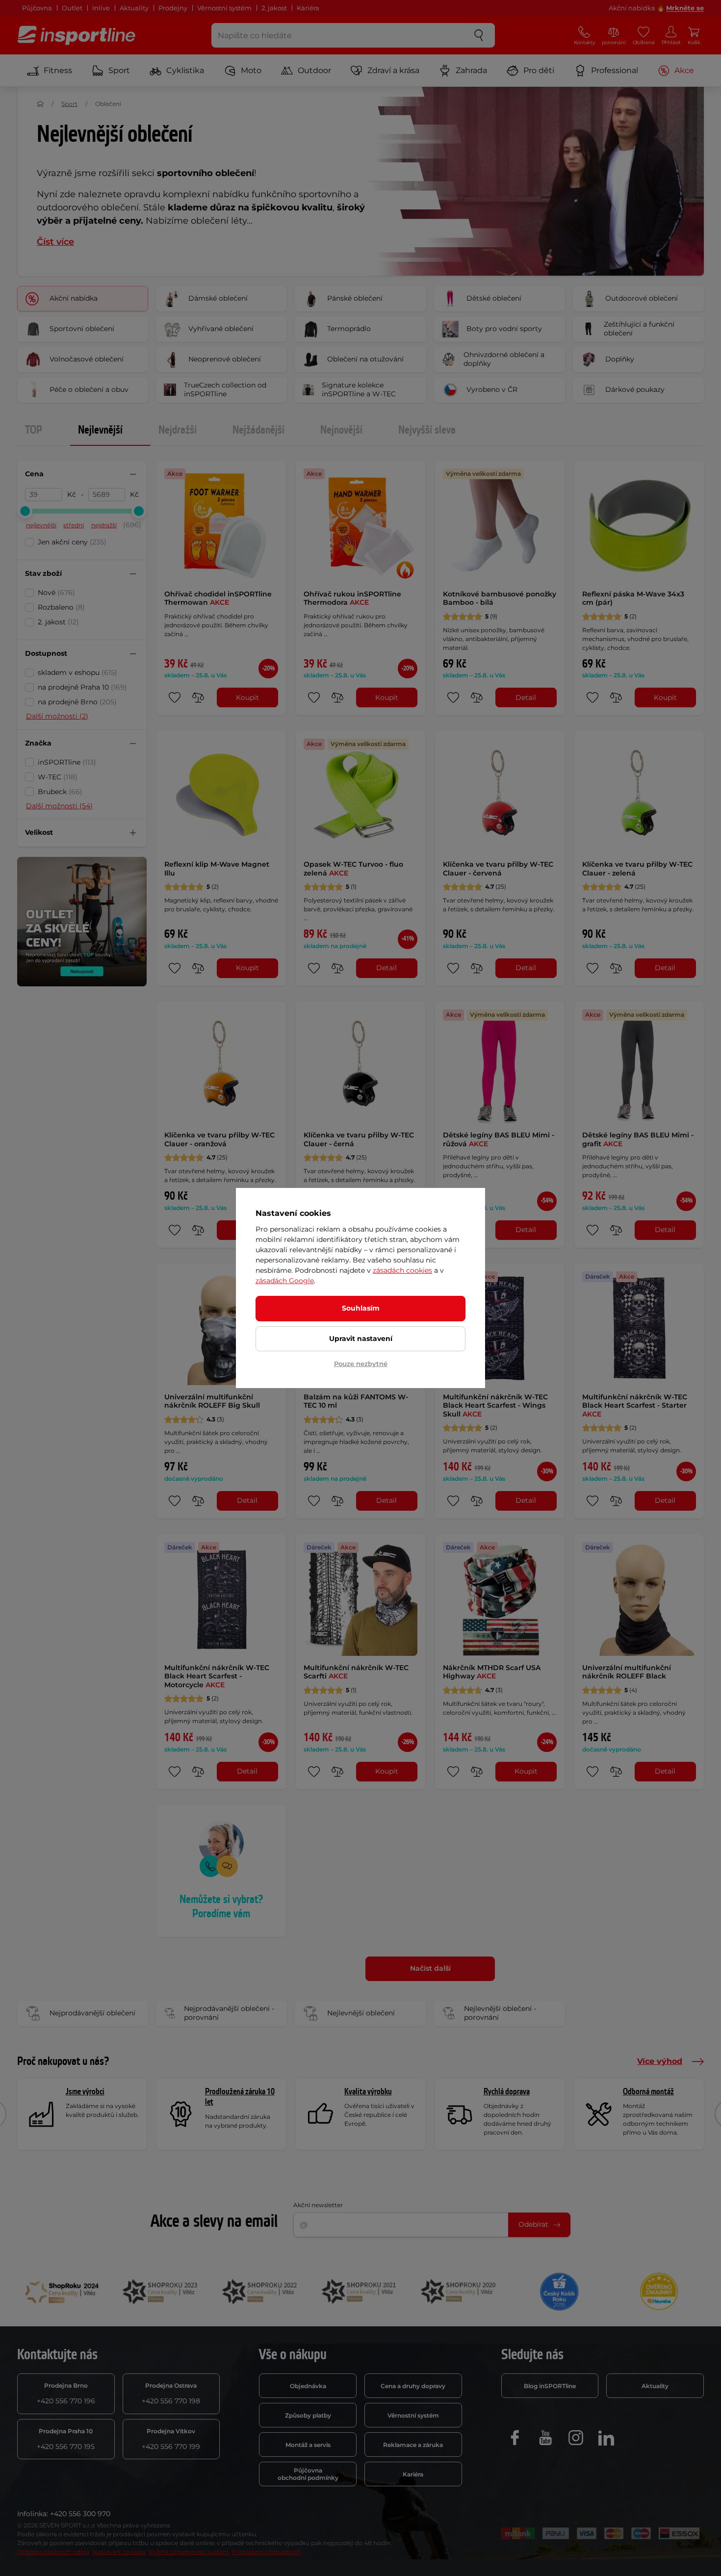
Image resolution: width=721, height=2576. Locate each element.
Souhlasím (361, 1308)
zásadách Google (285, 1281)
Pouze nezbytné (361, 1364)
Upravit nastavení (361, 1339)
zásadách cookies (402, 1270)
